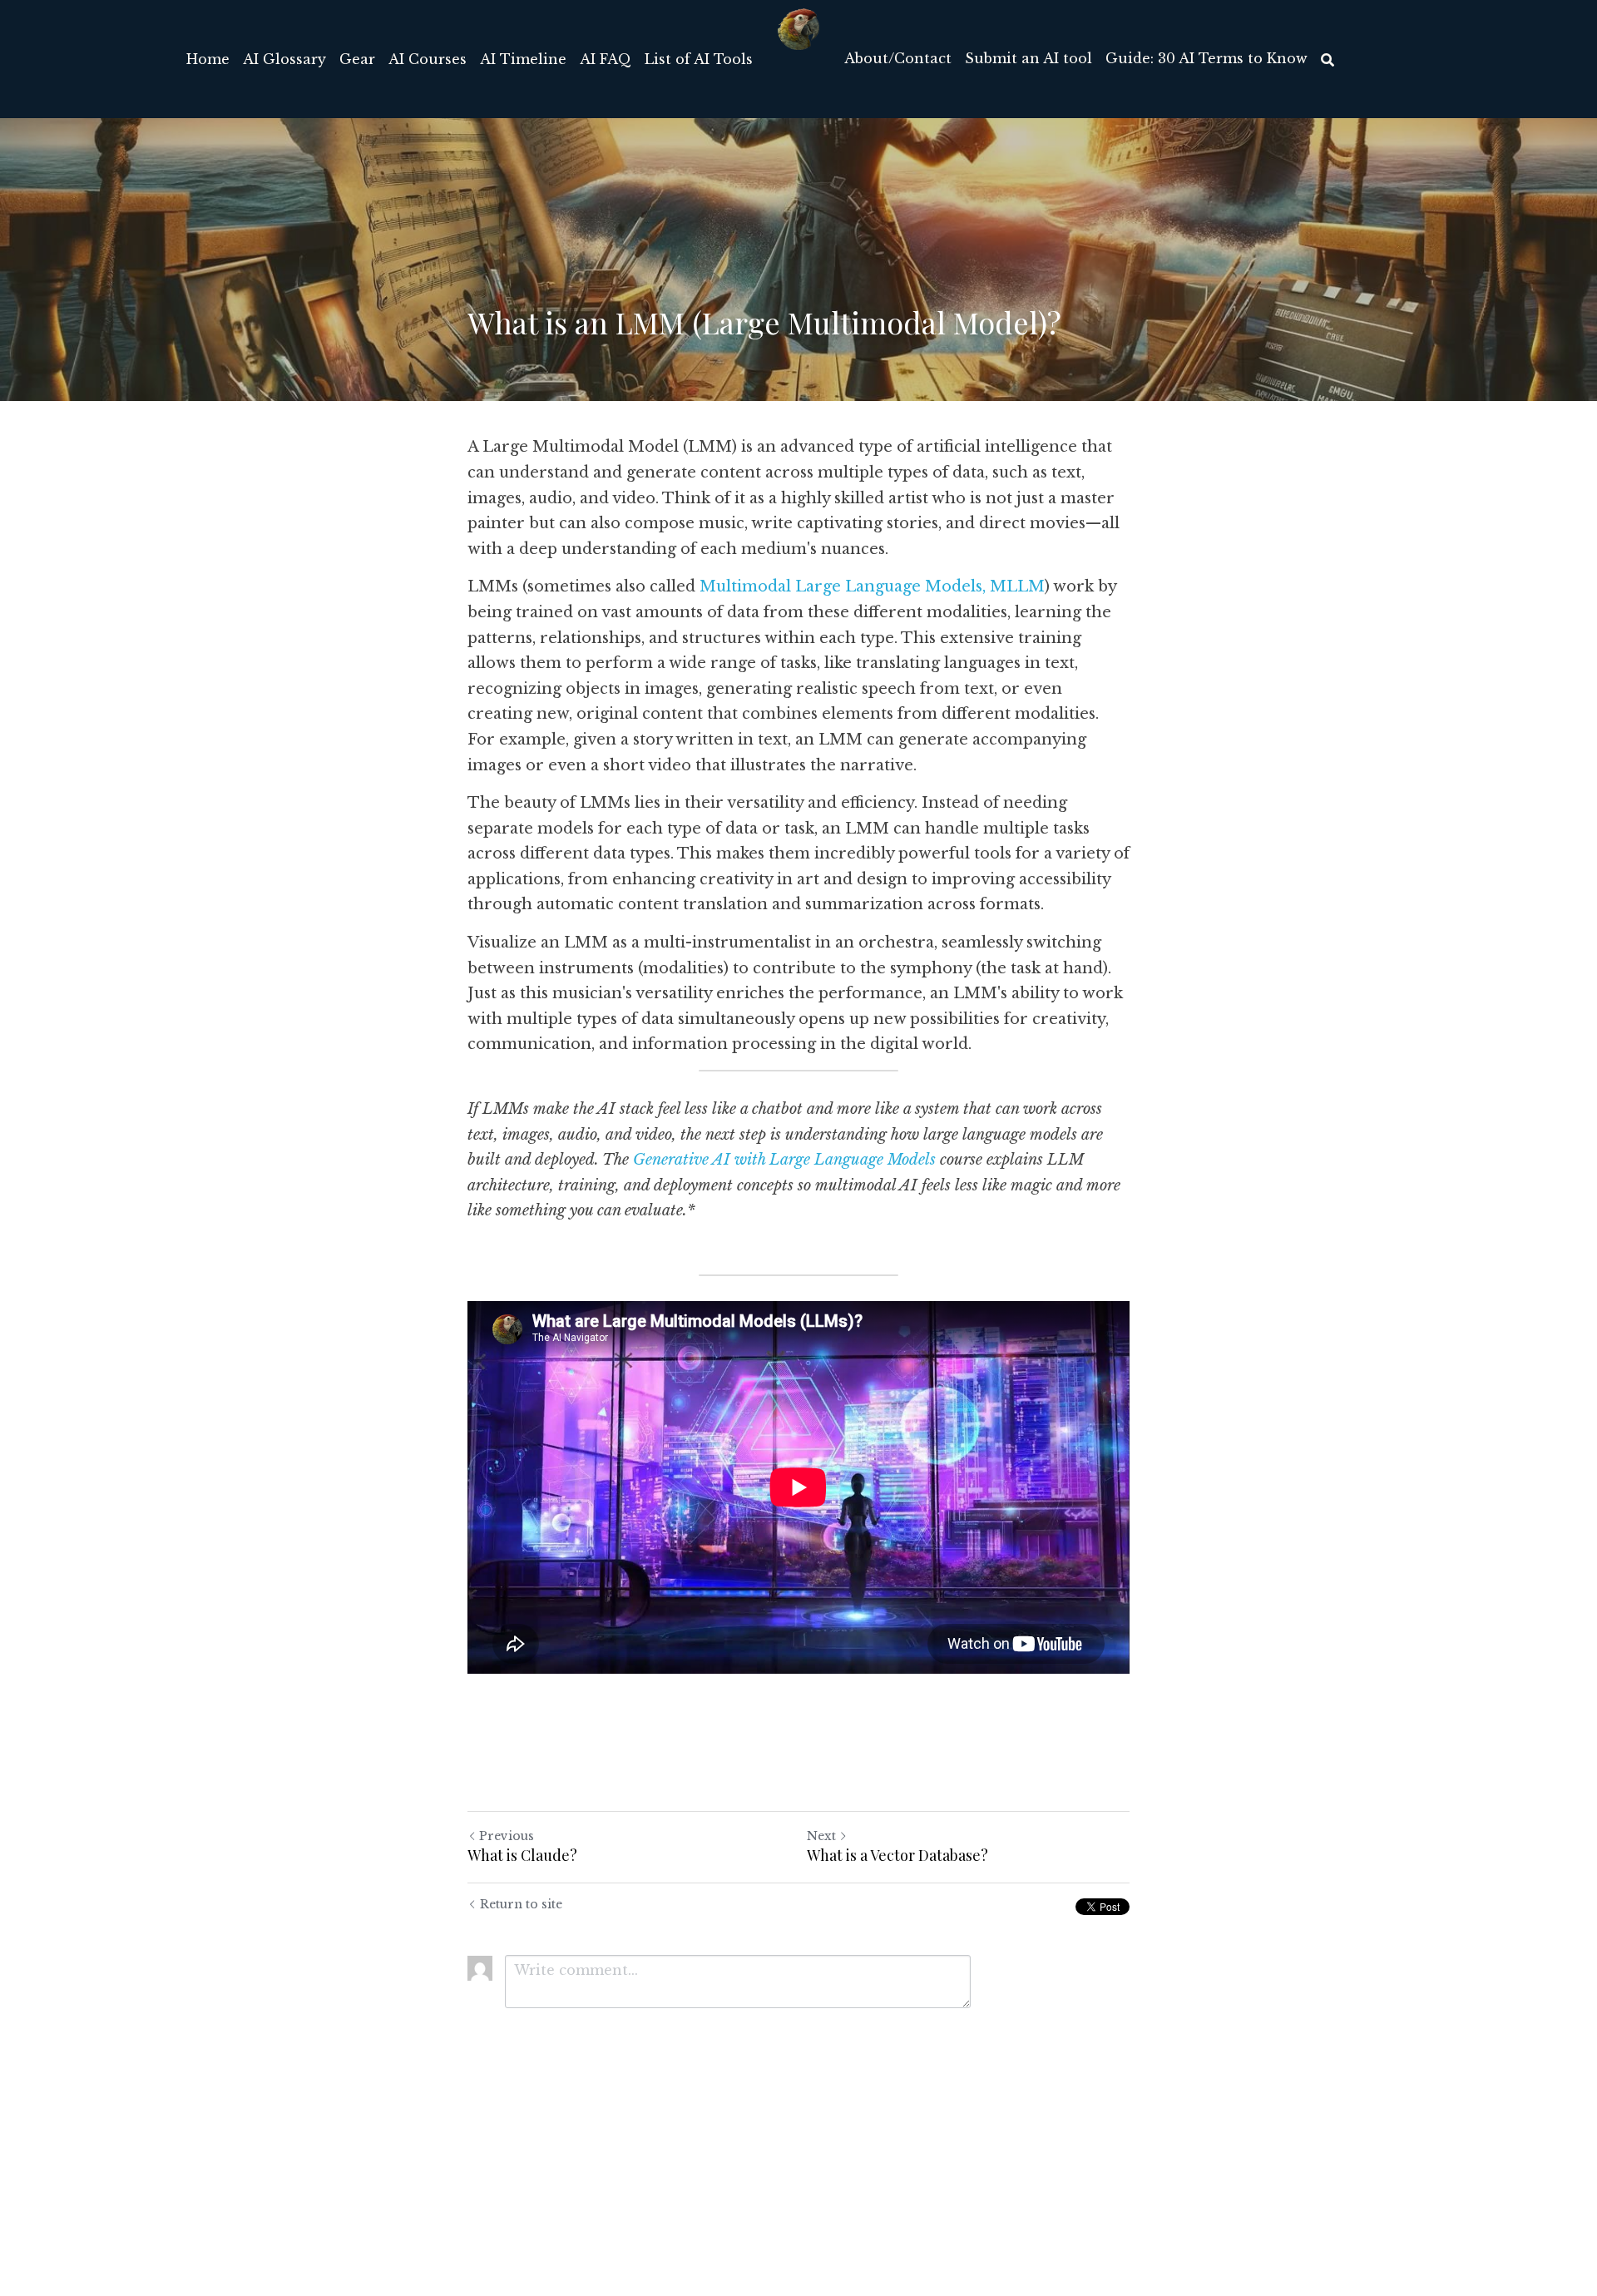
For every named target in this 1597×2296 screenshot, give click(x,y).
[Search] (1328, 60)
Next (821, 1836)
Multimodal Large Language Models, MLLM (872, 586)
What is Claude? (522, 1856)
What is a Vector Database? (897, 1856)
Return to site (521, 1904)
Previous (507, 1836)
